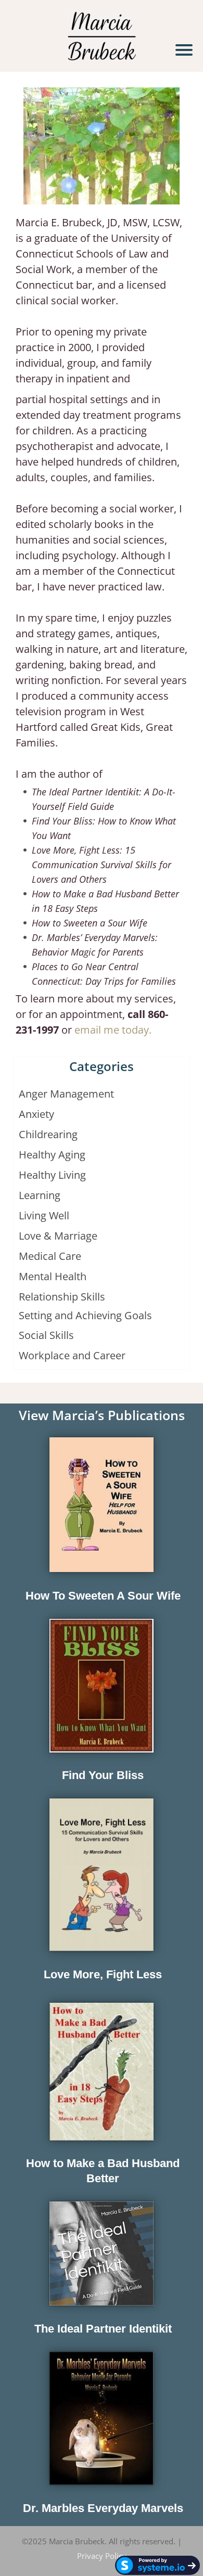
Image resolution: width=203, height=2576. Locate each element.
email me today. (113, 1030)
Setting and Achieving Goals (85, 1315)
